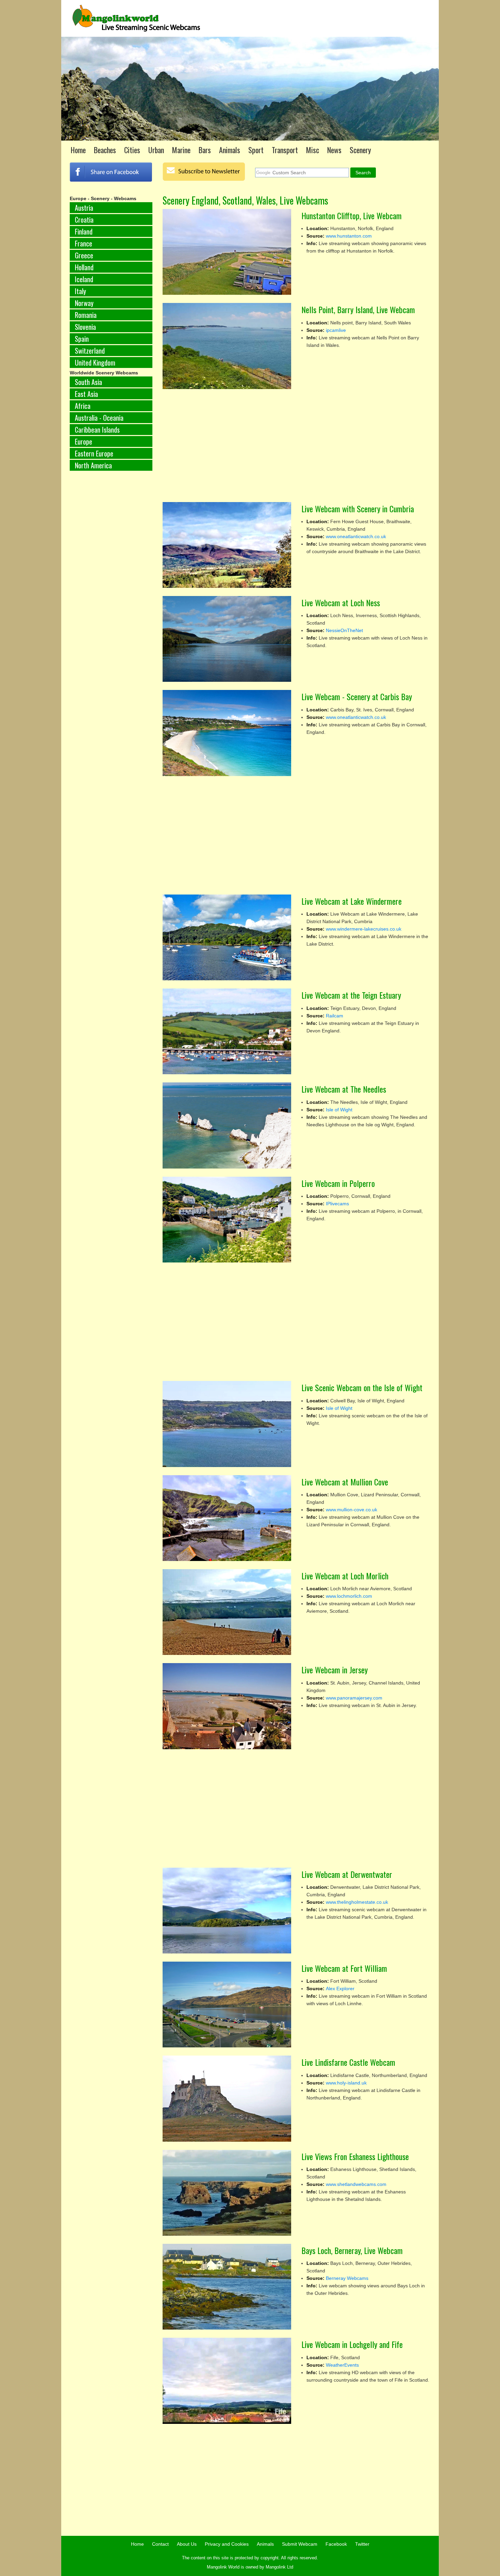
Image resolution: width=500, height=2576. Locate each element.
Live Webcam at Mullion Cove (345, 1482)
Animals (230, 150)
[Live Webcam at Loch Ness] (227, 639)
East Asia (86, 394)
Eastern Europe (94, 453)
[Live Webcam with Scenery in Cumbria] (227, 545)
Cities (132, 150)
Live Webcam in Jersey (335, 1670)
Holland (84, 267)
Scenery (360, 150)
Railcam (335, 1016)
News (334, 150)
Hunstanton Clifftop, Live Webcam (352, 215)
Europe (84, 441)
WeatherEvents (342, 2365)
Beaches (105, 150)
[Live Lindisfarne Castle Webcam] (227, 2098)
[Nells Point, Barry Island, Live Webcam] (227, 346)
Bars (205, 150)
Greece (84, 255)
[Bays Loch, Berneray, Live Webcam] (227, 2287)
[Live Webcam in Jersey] (227, 1706)
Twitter (362, 2544)
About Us (187, 2544)
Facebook (336, 2544)
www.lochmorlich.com (349, 1596)
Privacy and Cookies (227, 2544)
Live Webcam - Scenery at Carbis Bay (357, 696)
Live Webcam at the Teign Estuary (351, 995)
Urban (156, 150)
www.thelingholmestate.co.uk (357, 1902)
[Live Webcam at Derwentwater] (227, 1911)
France (84, 243)
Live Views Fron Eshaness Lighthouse (355, 2156)
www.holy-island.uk (346, 2083)
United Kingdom (95, 363)
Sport (256, 150)
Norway (84, 303)
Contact (160, 2544)
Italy (80, 291)
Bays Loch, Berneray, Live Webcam (352, 2250)
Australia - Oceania (99, 418)
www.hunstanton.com (349, 236)
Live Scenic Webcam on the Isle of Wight (362, 1387)
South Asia (88, 382)
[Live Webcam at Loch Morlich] (227, 1612)
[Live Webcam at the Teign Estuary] (227, 1031)
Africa (83, 406)
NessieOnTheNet (344, 630)
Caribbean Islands (97, 430)
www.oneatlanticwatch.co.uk (356, 536)
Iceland (84, 279)
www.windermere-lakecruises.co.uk (364, 929)
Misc (313, 150)
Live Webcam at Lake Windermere (352, 901)
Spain (82, 339)
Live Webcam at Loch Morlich (345, 1576)
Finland (84, 231)
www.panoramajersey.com (354, 1698)
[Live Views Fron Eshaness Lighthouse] (227, 2193)
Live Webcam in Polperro (338, 1183)
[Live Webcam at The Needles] (227, 1125)
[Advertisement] (111, 589)
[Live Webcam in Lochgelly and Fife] (227, 2381)
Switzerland (90, 351)
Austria (84, 208)
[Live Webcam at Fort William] (227, 2005)
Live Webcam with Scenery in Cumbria (358, 509)
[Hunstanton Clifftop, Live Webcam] (227, 252)
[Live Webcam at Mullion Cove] (227, 1518)
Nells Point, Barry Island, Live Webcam (358, 309)
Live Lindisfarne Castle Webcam (348, 2062)
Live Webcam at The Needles (344, 1089)
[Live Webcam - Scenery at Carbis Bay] (227, 733)
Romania (86, 315)
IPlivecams (337, 1204)
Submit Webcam (300, 2544)
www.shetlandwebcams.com (356, 2184)
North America (93, 465)
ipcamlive (336, 330)
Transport (285, 150)
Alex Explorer (340, 1989)
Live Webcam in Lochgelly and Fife (352, 2344)
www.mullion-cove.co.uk (352, 1510)
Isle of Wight (339, 1110)
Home (78, 150)
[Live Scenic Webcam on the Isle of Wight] (227, 1424)
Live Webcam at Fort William (344, 1968)
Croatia (84, 220)
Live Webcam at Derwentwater (347, 1874)
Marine (181, 150)
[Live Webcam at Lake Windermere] (227, 937)
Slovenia (85, 327)
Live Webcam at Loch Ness (341, 602)
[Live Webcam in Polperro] (227, 1220)
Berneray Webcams (347, 2278)
